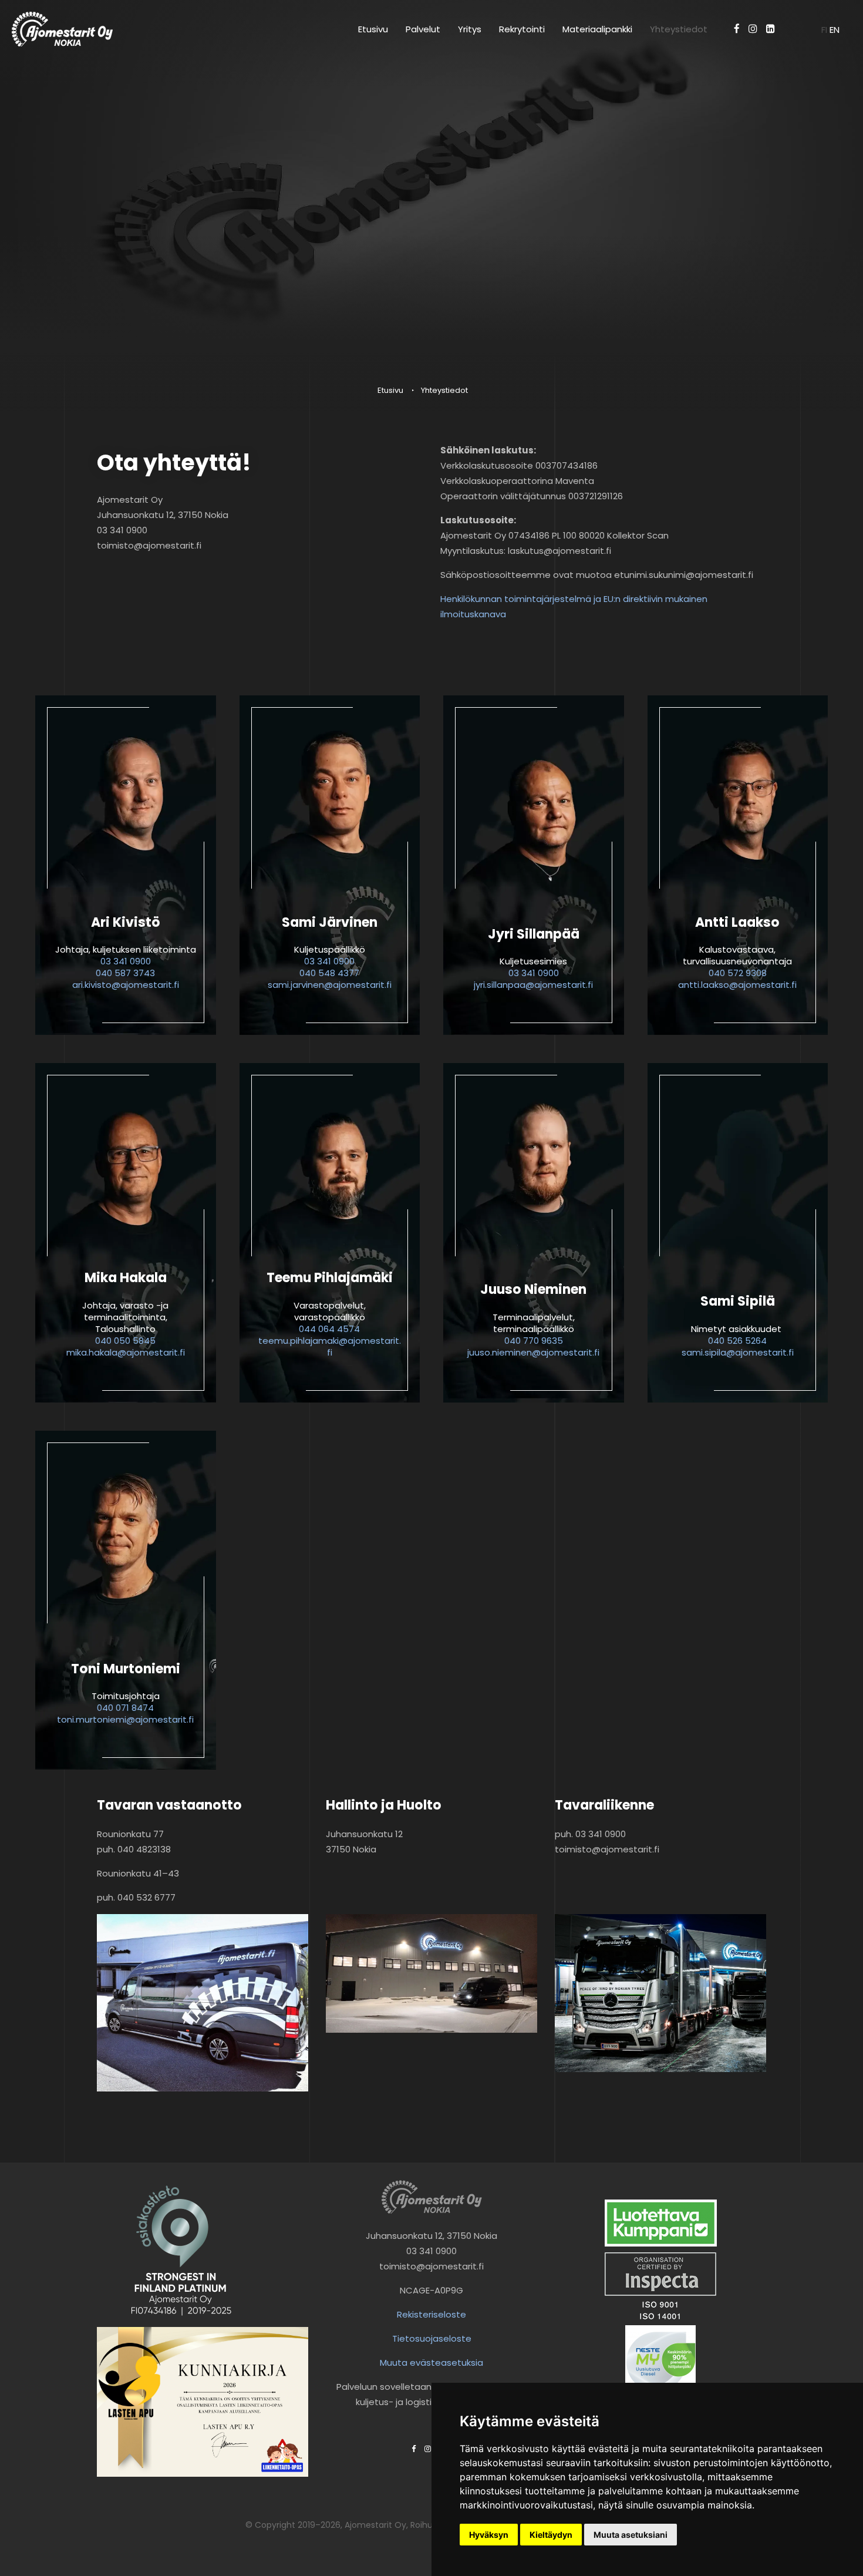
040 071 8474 (125, 1708)
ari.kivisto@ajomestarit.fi (126, 985)
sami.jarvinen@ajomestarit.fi (330, 985)
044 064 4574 (329, 1329)
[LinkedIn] (771, 29)
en (835, 30)
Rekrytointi (522, 29)
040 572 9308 (738, 973)
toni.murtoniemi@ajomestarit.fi (125, 1719)
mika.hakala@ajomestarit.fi (126, 1352)
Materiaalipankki (597, 29)
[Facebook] (737, 29)
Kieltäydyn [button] (551, 2535)
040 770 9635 (534, 1341)
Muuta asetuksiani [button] (631, 2535)
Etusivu (373, 29)
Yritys (470, 29)
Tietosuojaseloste (432, 2338)
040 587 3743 (125, 973)
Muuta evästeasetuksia (431, 2363)
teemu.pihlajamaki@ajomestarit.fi (330, 1346)
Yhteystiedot (679, 29)
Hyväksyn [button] (489, 2535)
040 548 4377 (329, 973)
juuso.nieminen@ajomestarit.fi (533, 1352)
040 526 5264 (737, 1341)
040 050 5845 (125, 1341)
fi (825, 30)
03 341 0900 (126, 961)
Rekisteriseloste (431, 2314)
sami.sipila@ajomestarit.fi (738, 1352)
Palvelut (423, 29)
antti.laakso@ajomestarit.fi (737, 985)
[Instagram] (753, 29)
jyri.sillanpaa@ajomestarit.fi (533, 985)
